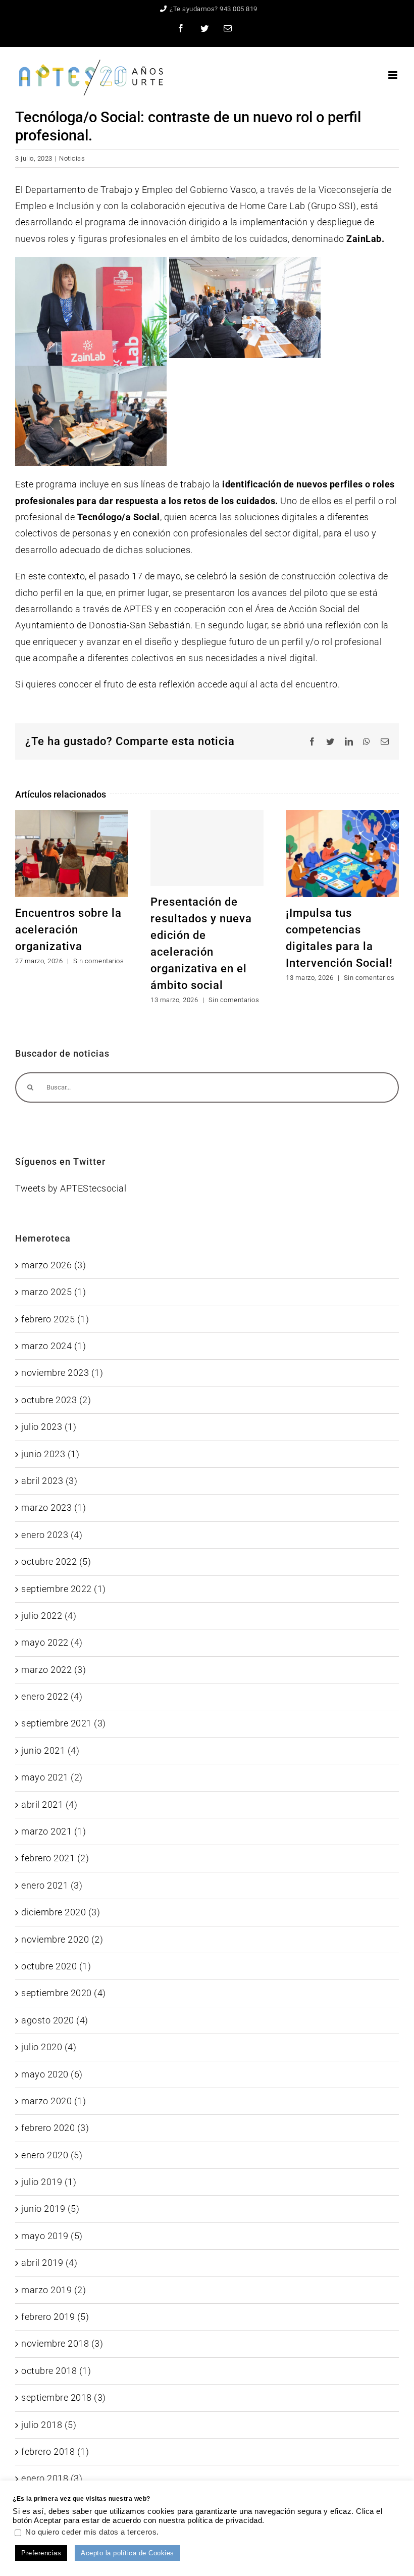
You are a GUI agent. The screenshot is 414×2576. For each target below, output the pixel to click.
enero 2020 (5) (52, 2155)
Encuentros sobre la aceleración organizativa (68, 930)
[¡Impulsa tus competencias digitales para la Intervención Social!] (342, 853)
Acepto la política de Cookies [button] (127, 2553)
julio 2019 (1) (49, 2182)
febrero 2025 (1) (55, 1319)
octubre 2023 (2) (56, 1400)
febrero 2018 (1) (55, 2451)
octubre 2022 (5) (56, 1562)
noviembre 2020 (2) (62, 1939)
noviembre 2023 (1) (62, 1373)
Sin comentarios (99, 961)
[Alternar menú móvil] (394, 75)
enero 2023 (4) (52, 1535)
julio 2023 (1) (49, 1427)
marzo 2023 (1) (54, 1507)
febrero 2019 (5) (55, 2317)
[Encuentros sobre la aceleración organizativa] (72, 853)
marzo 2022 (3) (54, 1670)
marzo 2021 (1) (54, 1831)
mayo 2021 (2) (52, 1777)
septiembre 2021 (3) (64, 1723)
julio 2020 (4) (49, 2047)
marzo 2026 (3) (54, 1265)
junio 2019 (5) (50, 2209)
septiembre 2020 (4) (64, 1993)
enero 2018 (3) (52, 2478)
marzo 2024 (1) (54, 1346)
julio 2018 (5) (49, 2425)
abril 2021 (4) (49, 1804)
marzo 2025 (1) (54, 1292)
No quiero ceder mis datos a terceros (91, 2532)
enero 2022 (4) (52, 1696)
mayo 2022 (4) (52, 1642)
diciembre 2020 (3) (61, 1912)
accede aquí (223, 684)
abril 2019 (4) (49, 2263)
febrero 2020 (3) (55, 2128)
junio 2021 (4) (50, 1750)
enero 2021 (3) (52, 1885)
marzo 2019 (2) (54, 2290)
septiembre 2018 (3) (64, 2397)
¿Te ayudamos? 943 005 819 (214, 9)
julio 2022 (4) (49, 1616)
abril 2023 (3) (49, 1481)
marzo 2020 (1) (54, 2101)
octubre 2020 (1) (56, 1966)
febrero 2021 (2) (55, 1858)
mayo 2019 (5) (52, 2236)
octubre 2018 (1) (56, 2371)
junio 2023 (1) (50, 1454)
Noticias (72, 158)
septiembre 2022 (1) (64, 1589)
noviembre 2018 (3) (62, 2343)
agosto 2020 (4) (55, 2020)
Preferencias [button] (41, 2553)
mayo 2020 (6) (52, 2074)
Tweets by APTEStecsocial (71, 1188)
